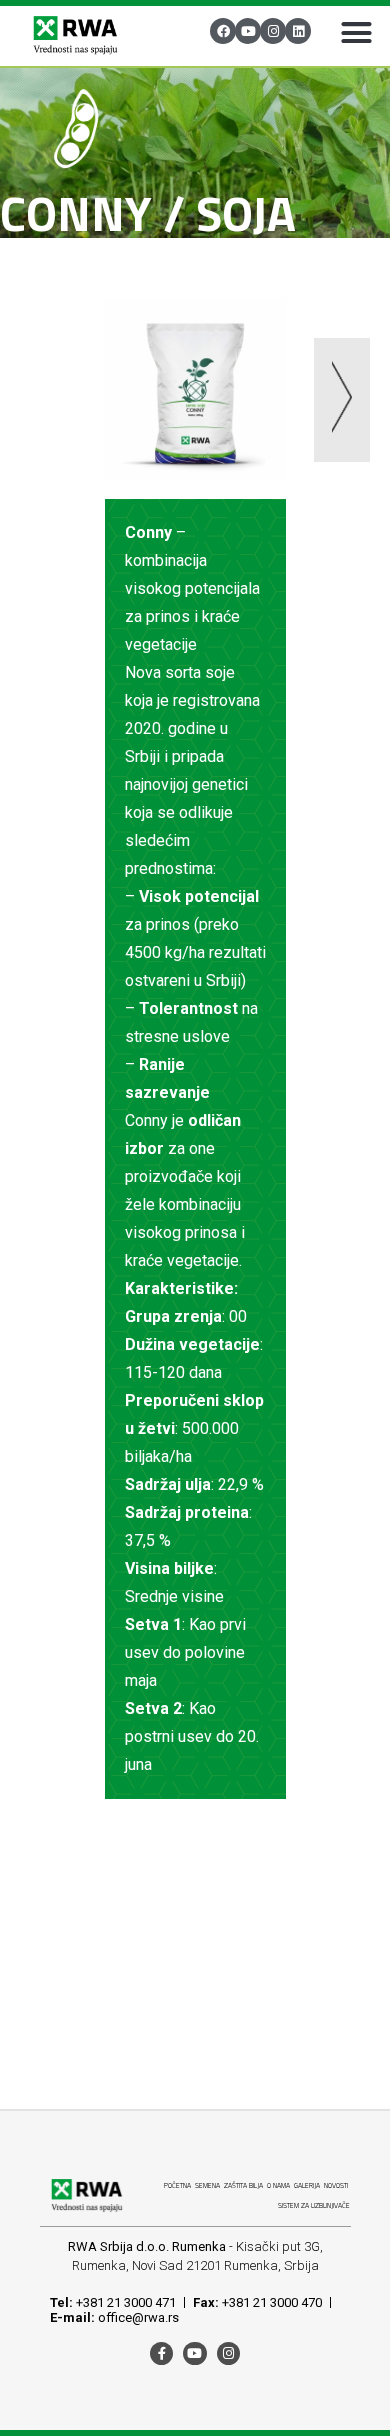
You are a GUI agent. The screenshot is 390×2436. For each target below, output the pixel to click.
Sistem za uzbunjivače (314, 2205)
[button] (355, 31)
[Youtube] (248, 31)
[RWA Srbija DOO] (75, 36)
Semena (207, 2185)
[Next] (282, 403)
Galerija (307, 2185)
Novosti (336, 2185)
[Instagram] (273, 31)
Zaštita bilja (243, 2185)
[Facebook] (223, 31)
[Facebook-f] (161, 2353)
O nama (278, 2185)
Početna (177, 2185)
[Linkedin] (298, 31)
